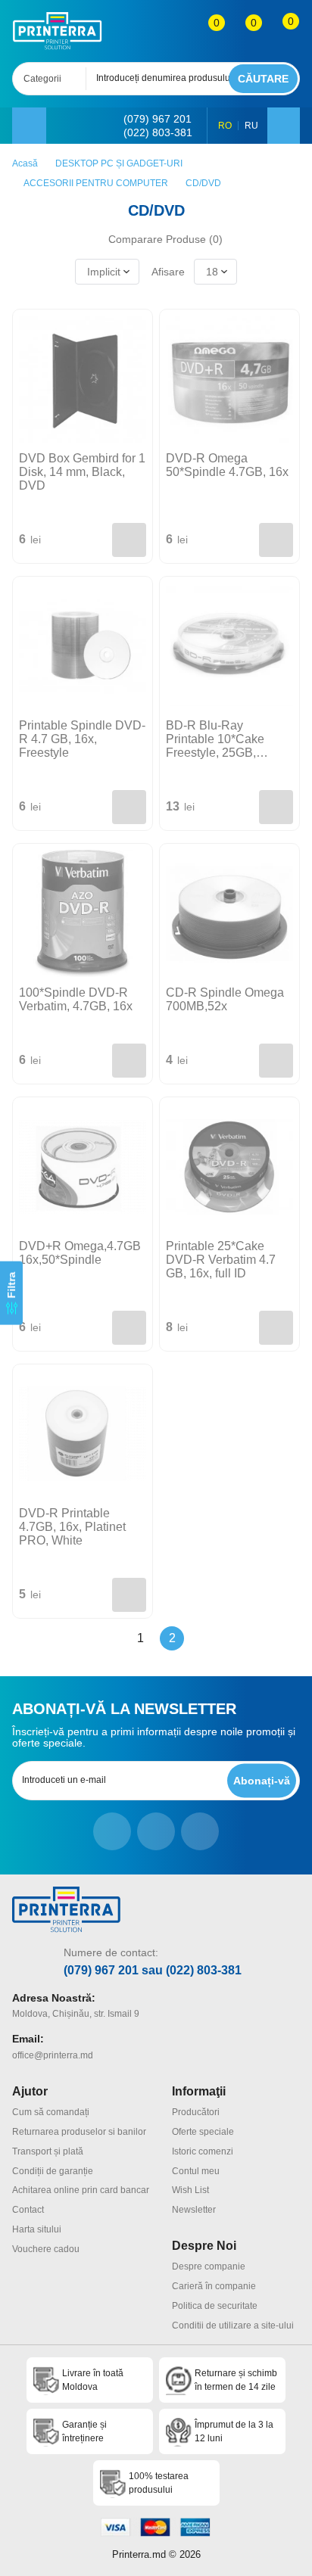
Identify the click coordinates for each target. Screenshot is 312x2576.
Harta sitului (37, 2229)
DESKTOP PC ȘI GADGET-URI (119, 163)
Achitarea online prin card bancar (81, 2190)
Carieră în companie (214, 2286)
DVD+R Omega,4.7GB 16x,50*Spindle (80, 1253)
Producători (196, 2112)
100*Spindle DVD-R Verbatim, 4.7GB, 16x (76, 999)
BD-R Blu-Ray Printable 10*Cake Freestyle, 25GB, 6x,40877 (215, 739)
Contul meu (196, 2171)
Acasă (25, 163)
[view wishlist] (243, 31)
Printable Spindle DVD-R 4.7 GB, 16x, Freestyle (82, 739)
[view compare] (206, 31)
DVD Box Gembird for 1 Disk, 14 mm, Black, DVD (82, 472)
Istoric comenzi (203, 2151)
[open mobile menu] (29, 126)
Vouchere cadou (46, 2249)
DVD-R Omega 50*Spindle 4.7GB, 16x (227, 465)
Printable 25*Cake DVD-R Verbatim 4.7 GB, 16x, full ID (221, 1260)
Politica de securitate (215, 2306)
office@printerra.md (53, 2055)
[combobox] (54, 79)
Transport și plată (48, 2151)
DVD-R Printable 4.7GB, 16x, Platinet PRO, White (72, 1527)
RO (225, 126)
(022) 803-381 (158, 132)
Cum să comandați (51, 2112)
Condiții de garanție (53, 2171)
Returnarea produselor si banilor (79, 2132)
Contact (28, 2210)
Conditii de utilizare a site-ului (233, 2326)
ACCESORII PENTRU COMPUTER (96, 183)
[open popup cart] (281, 31)
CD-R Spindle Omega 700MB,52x (225, 999)
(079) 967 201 (158, 119)
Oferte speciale (203, 2132)
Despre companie (209, 2266)
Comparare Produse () (165, 239)
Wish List (190, 2190)
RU (251, 126)
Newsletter (194, 2210)
